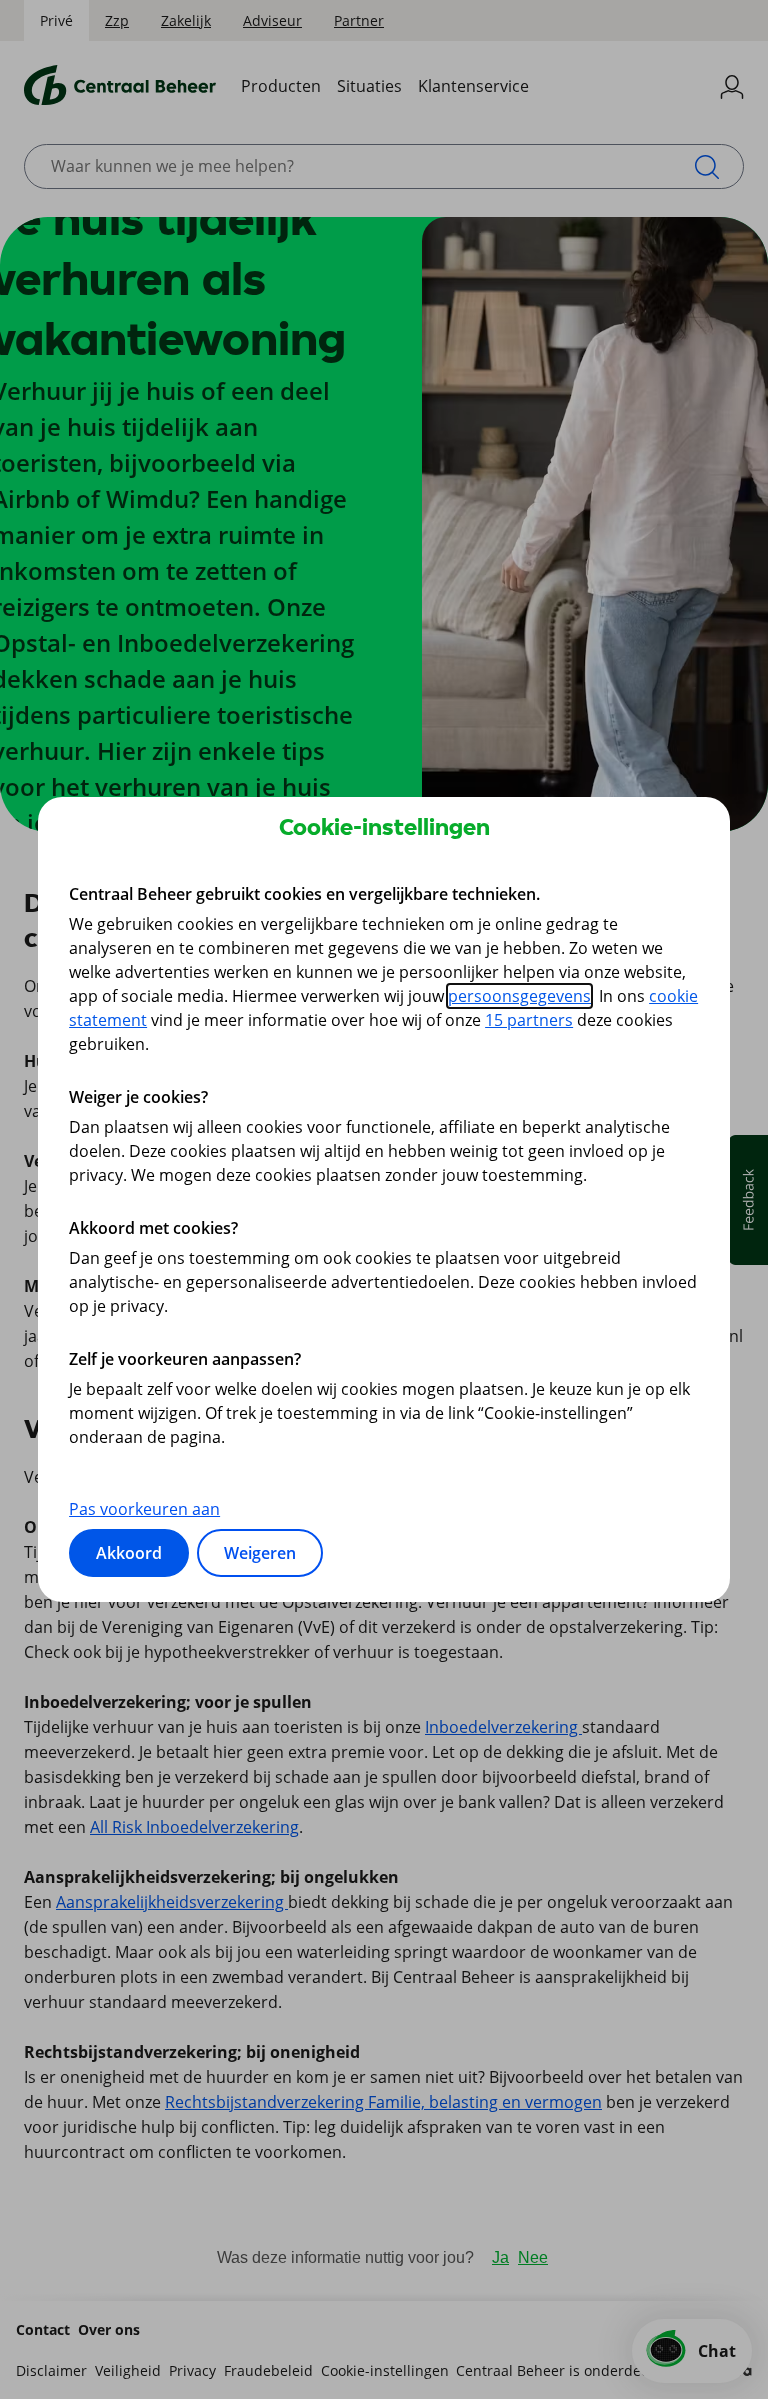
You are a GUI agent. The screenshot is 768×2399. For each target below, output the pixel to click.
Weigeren (260, 1553)
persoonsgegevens (519, 996)
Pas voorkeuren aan (144, 1509)
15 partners (529, 1020)
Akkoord (129, 1553)
